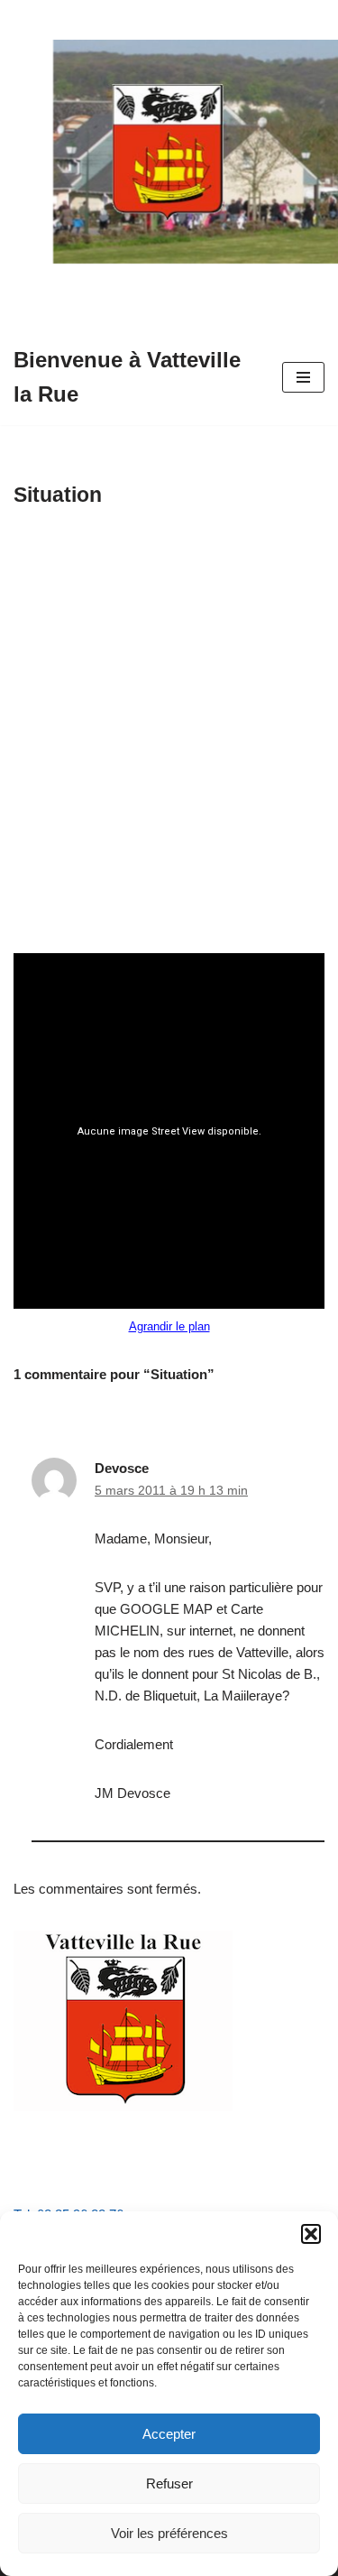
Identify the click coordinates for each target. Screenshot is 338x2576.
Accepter (169, 2434)
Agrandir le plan (169, 1327)
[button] (311, 2234)
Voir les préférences (169, 2533)
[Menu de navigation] (303, 377)
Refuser (169, 2483)
